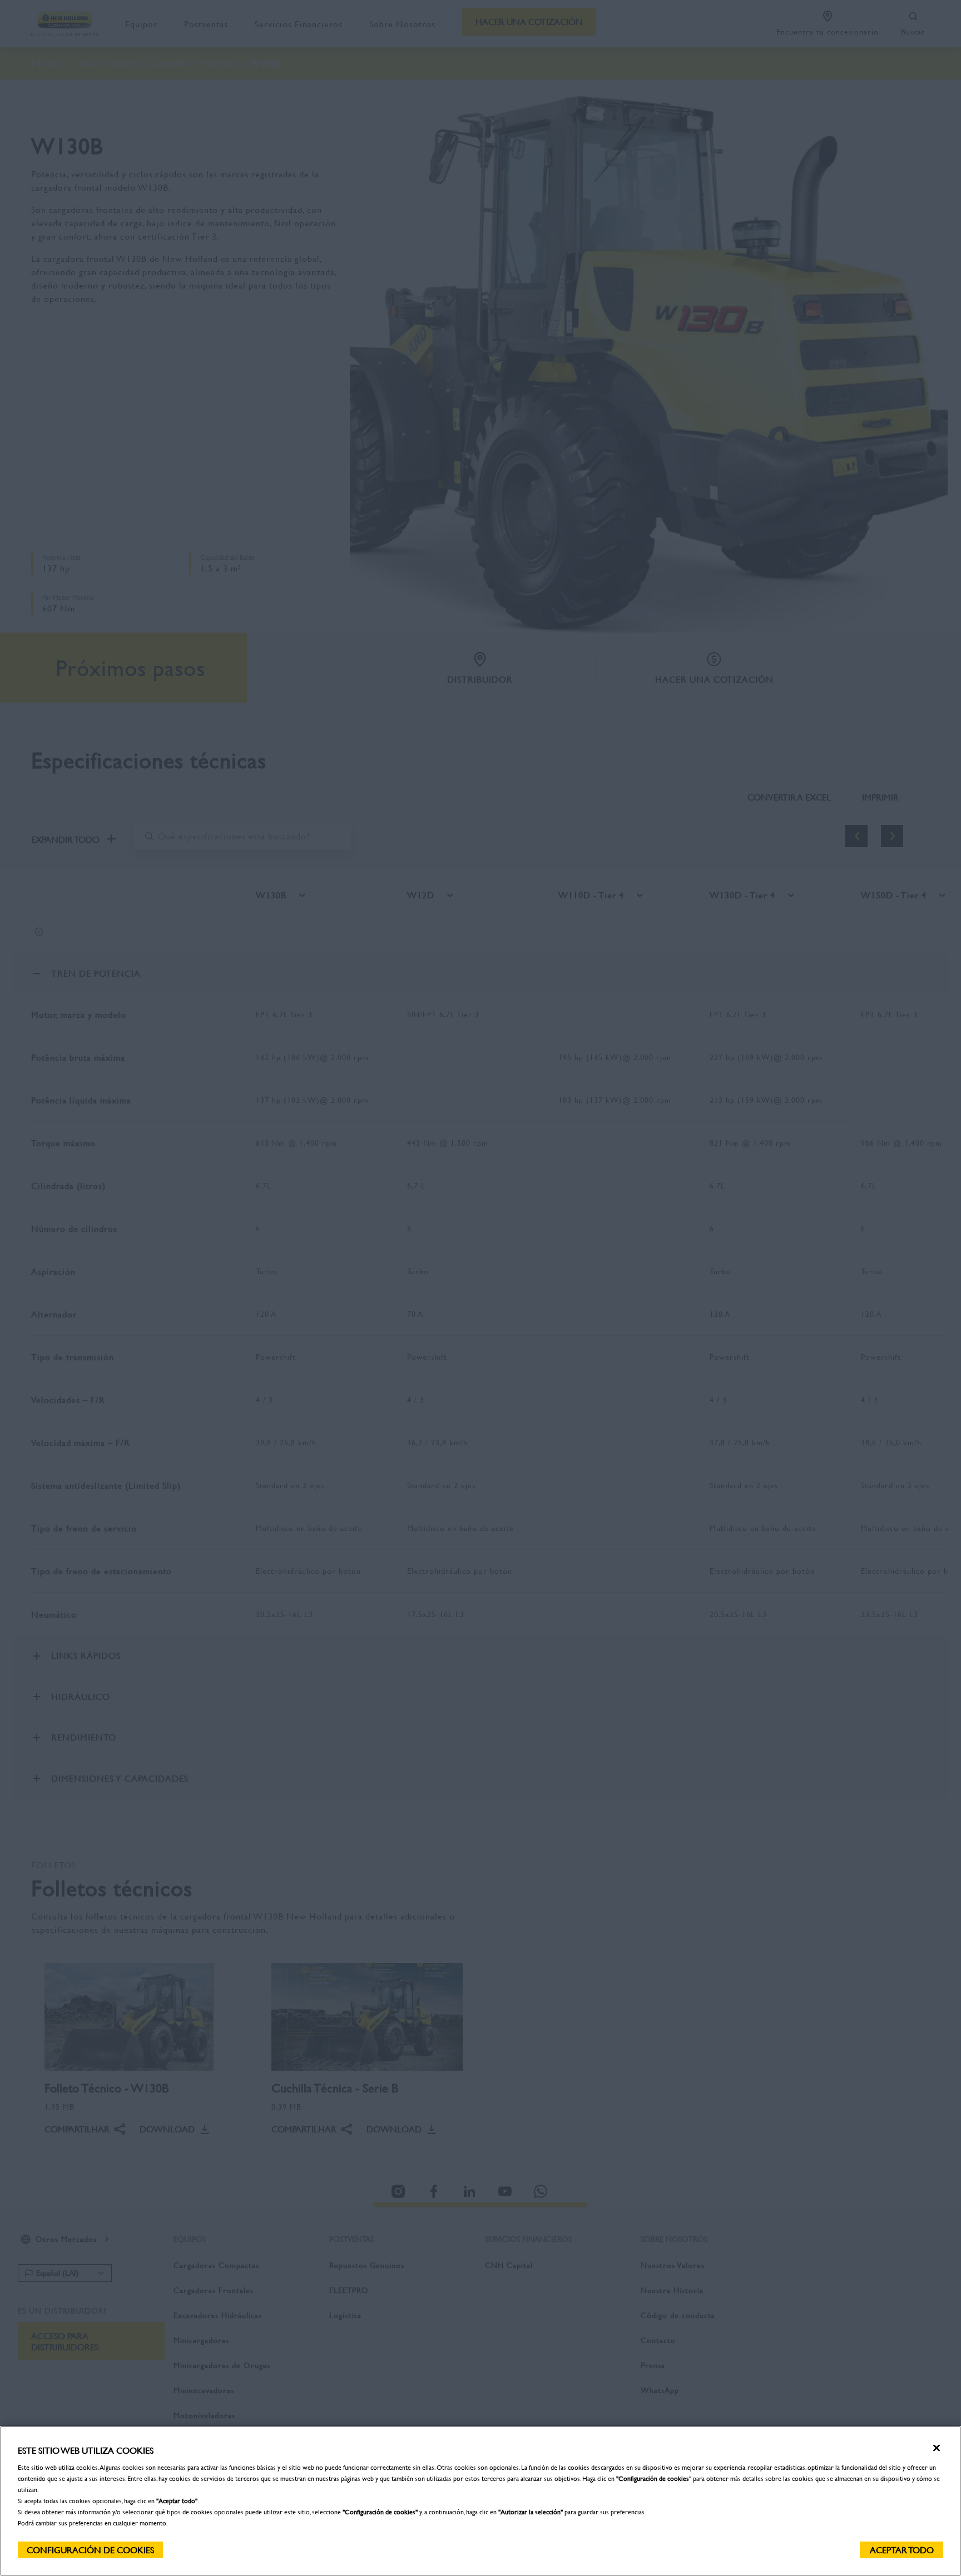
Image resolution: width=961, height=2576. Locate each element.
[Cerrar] (937, 2448)
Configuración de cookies (90, 2550)
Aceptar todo (902, 2550)
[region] (481, 2501)
